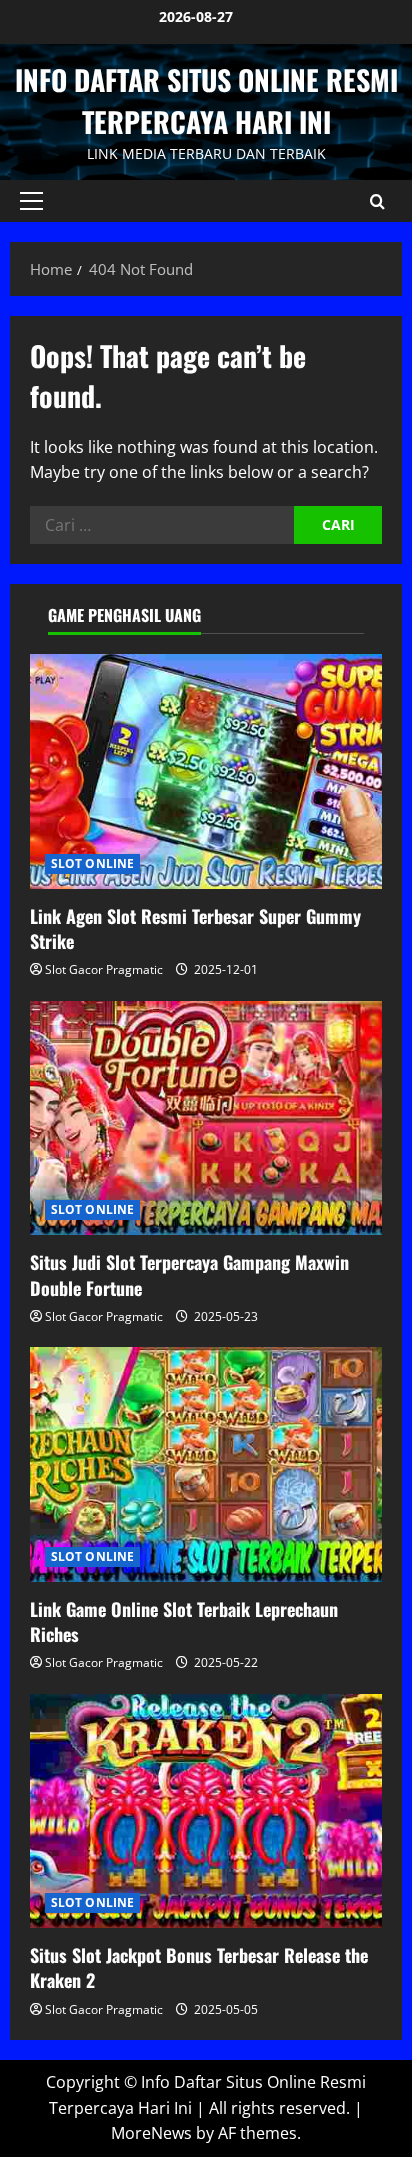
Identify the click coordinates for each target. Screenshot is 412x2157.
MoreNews (151, 2133)
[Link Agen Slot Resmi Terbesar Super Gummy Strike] (206, 771)
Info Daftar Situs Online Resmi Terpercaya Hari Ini (206, 100)
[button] (31, 201)
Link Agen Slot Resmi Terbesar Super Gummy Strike (195, 928)
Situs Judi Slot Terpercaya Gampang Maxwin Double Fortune (189, 1274)
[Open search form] (377, 201)
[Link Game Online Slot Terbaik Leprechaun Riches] (206, 1464)
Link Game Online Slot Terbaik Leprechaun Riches (184, 1621)
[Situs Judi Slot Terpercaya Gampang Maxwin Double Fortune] (206, 1118)
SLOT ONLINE (92, 863)
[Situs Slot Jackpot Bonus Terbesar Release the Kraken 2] (206, 1811)
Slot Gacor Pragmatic (104, 969)
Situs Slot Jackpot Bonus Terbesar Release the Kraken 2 (199, 1967)
